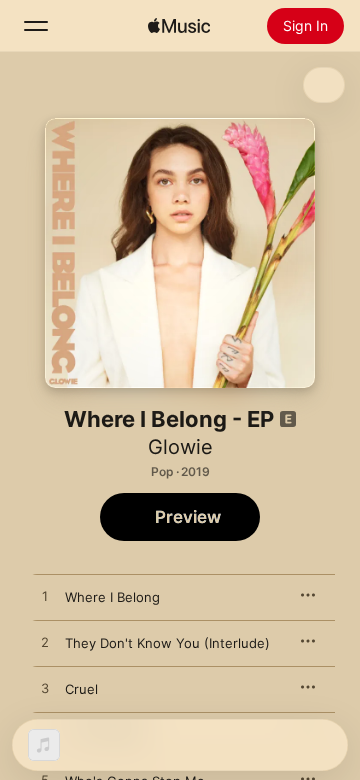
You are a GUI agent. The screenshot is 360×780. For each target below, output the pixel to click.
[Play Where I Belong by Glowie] (45, 597)
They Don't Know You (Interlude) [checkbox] (167, 643)
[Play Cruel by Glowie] (45, 689)
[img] (179, 26)
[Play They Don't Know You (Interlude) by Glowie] (45, 643)
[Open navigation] (36, 26)
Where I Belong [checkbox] (112, 597)
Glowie (180, 447)
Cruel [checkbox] (81, 689)
